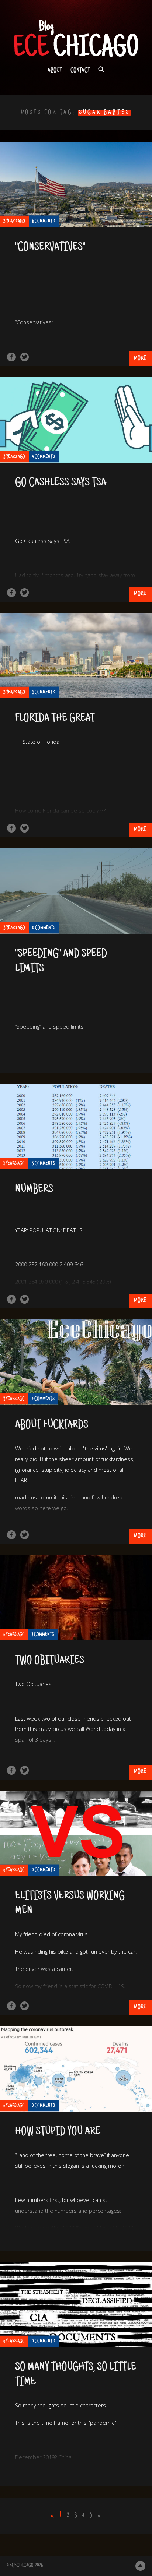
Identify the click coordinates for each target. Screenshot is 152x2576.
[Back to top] (140, 2566)
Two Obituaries (50, 1661)
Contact (80, 71)
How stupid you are (58, 2132)
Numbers (34, 1190)
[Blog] (76, 39)
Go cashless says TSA (61, 483)
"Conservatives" (50, 248)
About (55, 71)
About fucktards (52, 1425)
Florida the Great (55, 719)
